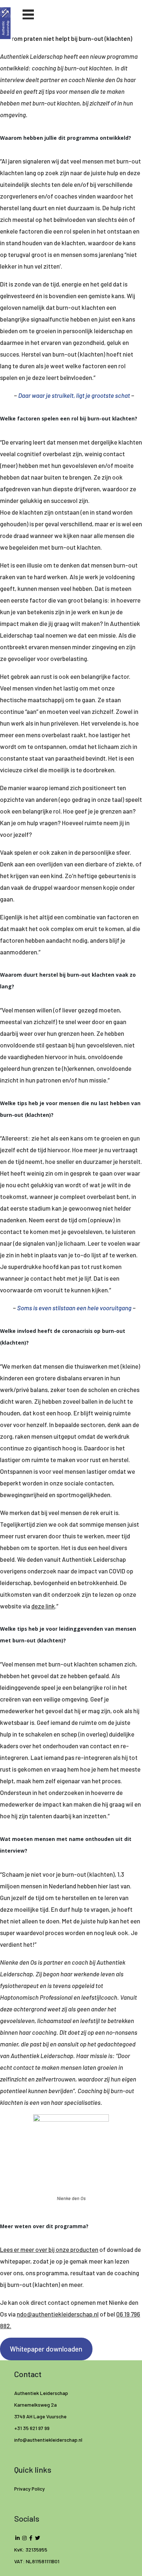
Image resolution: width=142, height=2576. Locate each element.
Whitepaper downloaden (46, 2349)
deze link (43, 1606)
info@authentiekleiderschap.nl (49, 2440)
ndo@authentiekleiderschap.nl (58, 2314)
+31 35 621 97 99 (32, 2428)
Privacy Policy (29, 2489)
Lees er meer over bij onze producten (49, 2249)
